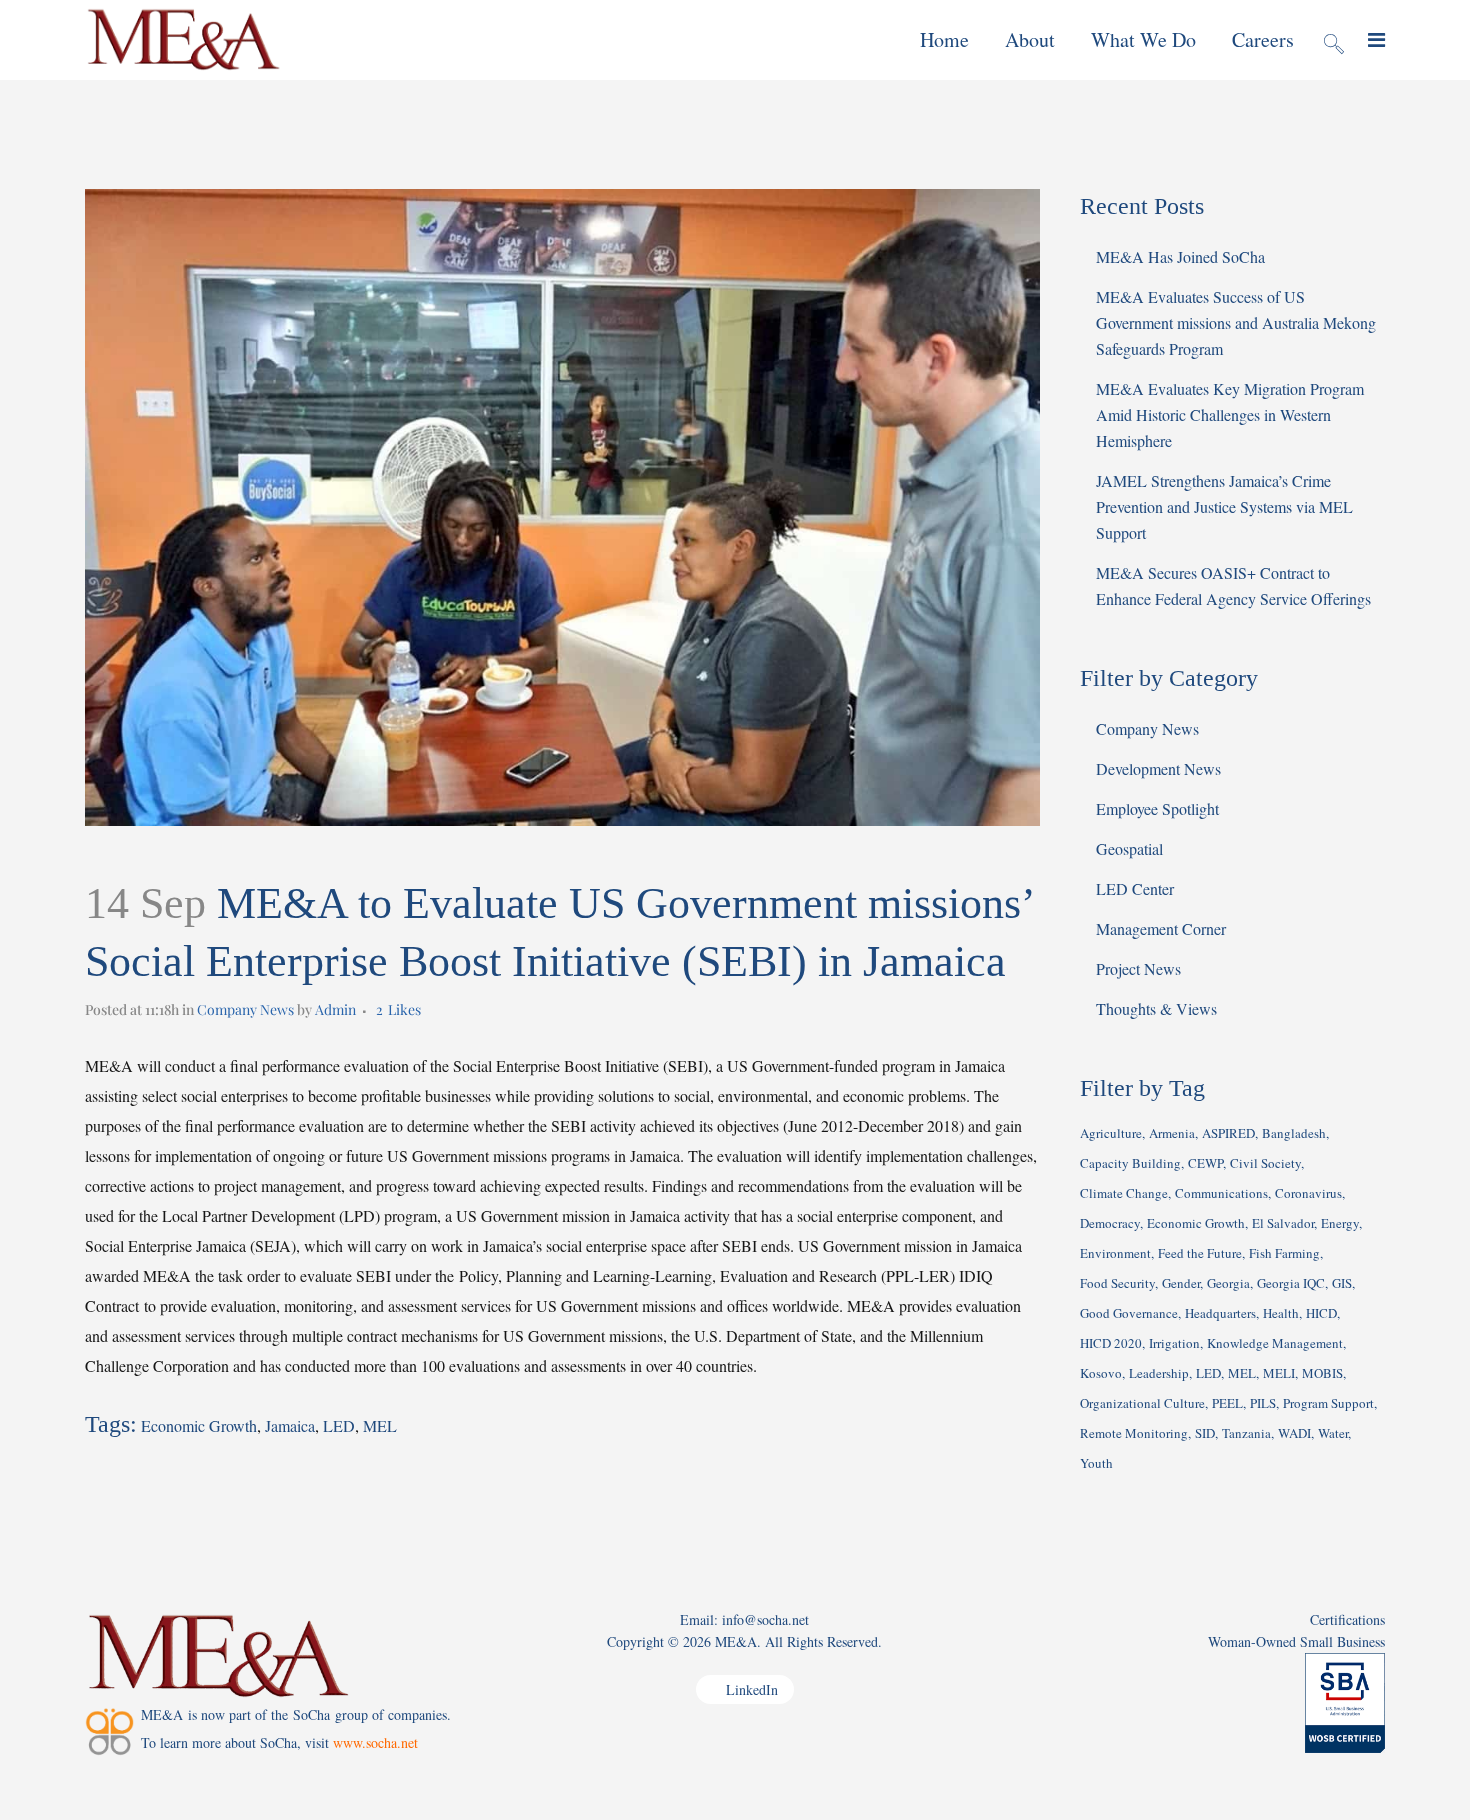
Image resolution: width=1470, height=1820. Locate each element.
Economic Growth (199, 1425)
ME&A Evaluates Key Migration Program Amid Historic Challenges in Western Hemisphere (1230, 414)
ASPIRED (1228, 1133)
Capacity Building (1130, 1163)
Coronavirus (1308, 1193)
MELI (1279, 1373)
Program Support (1328, 1403)
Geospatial (1129, 848)
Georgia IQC (1291, 1283)
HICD (1321, 1313)
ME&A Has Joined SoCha (1180, 256)
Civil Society (1265, 1163)
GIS (1342, 1283)
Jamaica (290, 1425)
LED (339, 1425)
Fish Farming (1284, 1253)
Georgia (1228, 1283)
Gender (1181, 1283)
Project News (1138, 968)
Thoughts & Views (1156, 1008)
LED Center (1135, 888)
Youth (1096, 1463)
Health (1281, 1313)
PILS (1263, 1403)
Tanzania (1246, 1433)
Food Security (1117, 1283)
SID (1205, 1433)
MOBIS (1322, 1373)
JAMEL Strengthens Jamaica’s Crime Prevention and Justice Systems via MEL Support (1224, 506)
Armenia (1172, 1133)
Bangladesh (1294, 1133)
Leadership (1159, 1373)
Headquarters (1220, 1313)
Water (1333, 1433)
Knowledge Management (1275, 1343)
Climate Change (1124, 1193)
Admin (335, 1009)
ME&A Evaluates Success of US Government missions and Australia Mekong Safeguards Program (1236, 322)
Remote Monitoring (1134, 1433)
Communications (1221, 1193)
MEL (380, 1425)
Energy (1340, 1223)
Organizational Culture (1142, 1403)
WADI (1294, 1433)
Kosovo (1101, 1373)
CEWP (1205, 1163)
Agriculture (1111, 1133)
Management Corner (1161, 928)
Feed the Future (1200, 1253)
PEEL (1227, 1403)
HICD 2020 (1111, 1343)
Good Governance (1129, 1313)
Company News (245, 1009)
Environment (1115, 1253)
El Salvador (1283, 1223)
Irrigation (1174, 1343)
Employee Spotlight (1157, 808)
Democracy (1110, 1223)
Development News (1158, 768)
